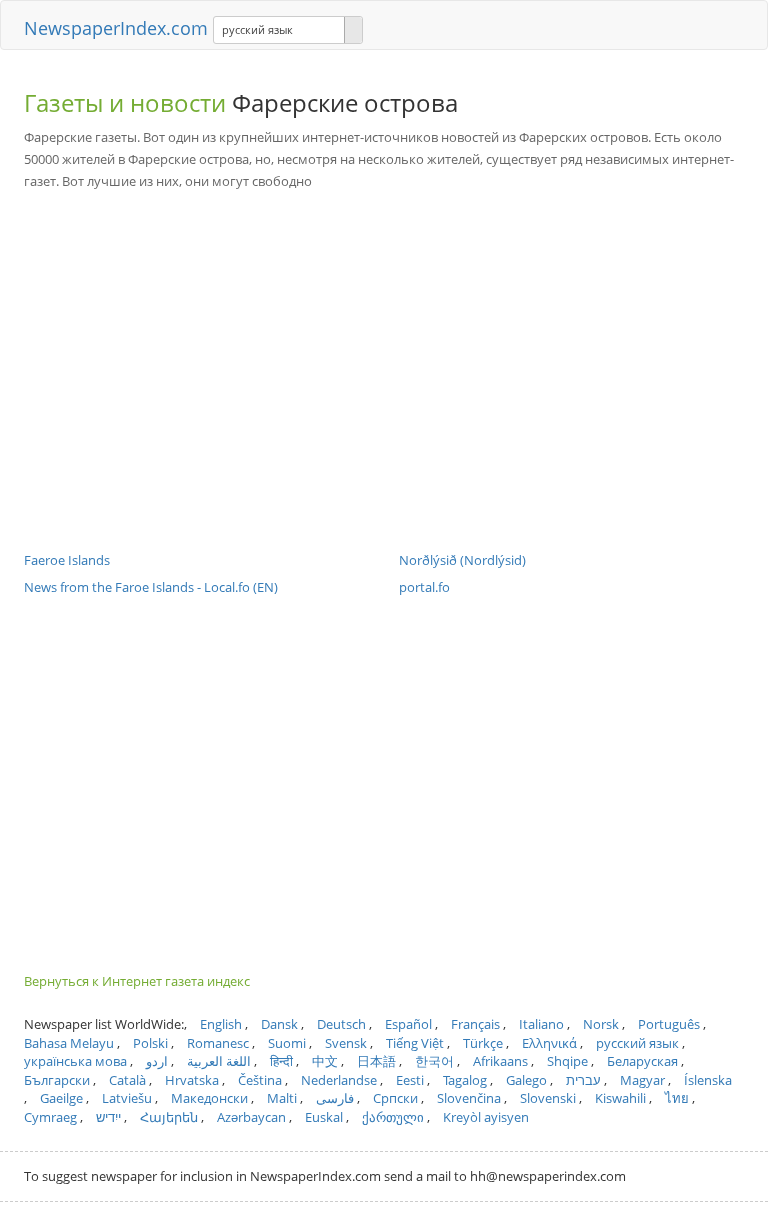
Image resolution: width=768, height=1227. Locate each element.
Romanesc (218, 1043)
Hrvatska (192, 1080)
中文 (325, 1061)
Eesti (410, 1080)
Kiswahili (620, 1098)
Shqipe (567, 1061)
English (221, 1024)
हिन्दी (281, 1061)
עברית (583, 1080)
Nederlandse (339, 1080)
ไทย (677, 1098)
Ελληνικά (549, 1043)
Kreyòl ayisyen (486, 1117)
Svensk (346, 1043)
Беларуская (642, 1061)
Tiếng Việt (415, 1043)
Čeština (260, 1080)
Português (669, 1024)
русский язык (637, 1043)
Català (127, 1080)
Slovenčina (469, 1098)
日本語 (376, 1061)
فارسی (335, 1098)
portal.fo (424, 587)
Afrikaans (500, 1061)
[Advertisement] (384, 356)
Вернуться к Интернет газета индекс (137, 981)
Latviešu (127, 1098)
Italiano (541, 1024)
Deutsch (341, 1024)
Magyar (642, 1080)
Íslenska (708, 1080)
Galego (526, 1080)
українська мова (75, 1061)
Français (475, 1024)
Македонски (209, 1098)
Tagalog (465, 1080)
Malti (282, 1098)
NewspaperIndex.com (116, 28)
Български (57, 1080)
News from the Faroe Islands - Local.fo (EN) (151, 587)
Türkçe (483, 1043)
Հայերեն (169, 1117)
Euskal (324, 1117)
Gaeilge (61, 1098)
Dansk (279, 1024)
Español (408, 1024)
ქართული (393, 1117)
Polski (150, 1043)
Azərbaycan (251, 1117)
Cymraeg (50, 1117)
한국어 (434, 1061)
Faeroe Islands (67, 560)
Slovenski (548, 1098)
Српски (395, 1098)
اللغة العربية (219, 1061)
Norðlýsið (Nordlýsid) (462, 560)
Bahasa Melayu (69, 1043)
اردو (157, 1061)
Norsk (601, 1024)
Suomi (287, 1043)
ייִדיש (108, 1117)
